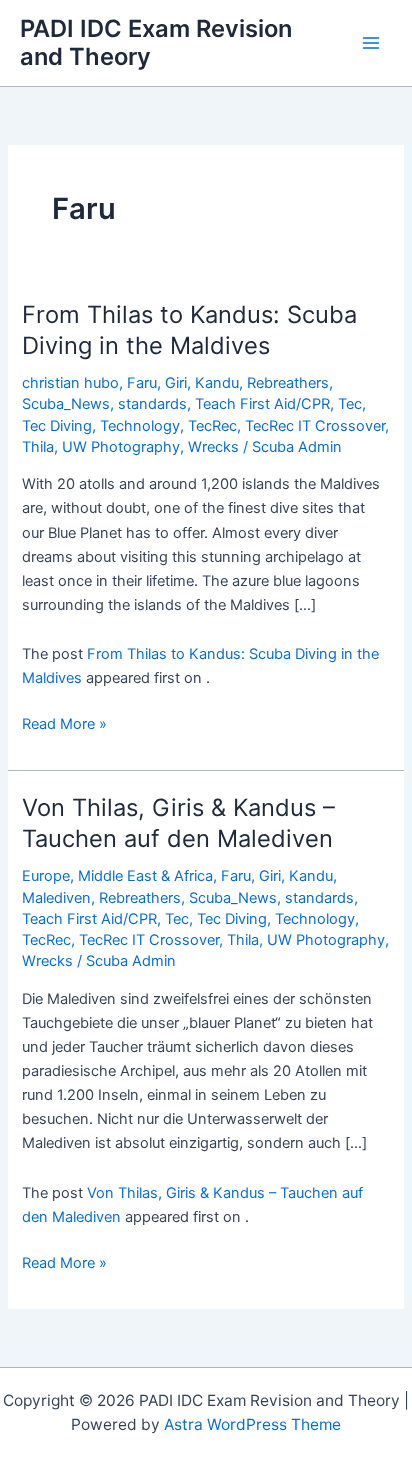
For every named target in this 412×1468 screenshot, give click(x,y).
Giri (176, 383)
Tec (350, 404)
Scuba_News (66, 404)
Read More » (64, 725)
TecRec (212, 426)
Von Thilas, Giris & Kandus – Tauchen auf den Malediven (178, 823)
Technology (140, 426)
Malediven (56, 898)
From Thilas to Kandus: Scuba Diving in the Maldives (189, 330)
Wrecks (213, 447)
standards (152, 404)
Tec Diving (57, 426)
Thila (38, 447)
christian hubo (70, 383)
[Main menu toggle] (371, 43)
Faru (142, 383)
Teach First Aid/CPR (262, 404)
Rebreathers (288, 383)
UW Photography (121, 447)
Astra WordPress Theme (252, 1424)
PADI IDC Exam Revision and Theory (156, 42)
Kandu (217, 383)
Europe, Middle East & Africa (117, 876)
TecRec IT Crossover (315, 426)
